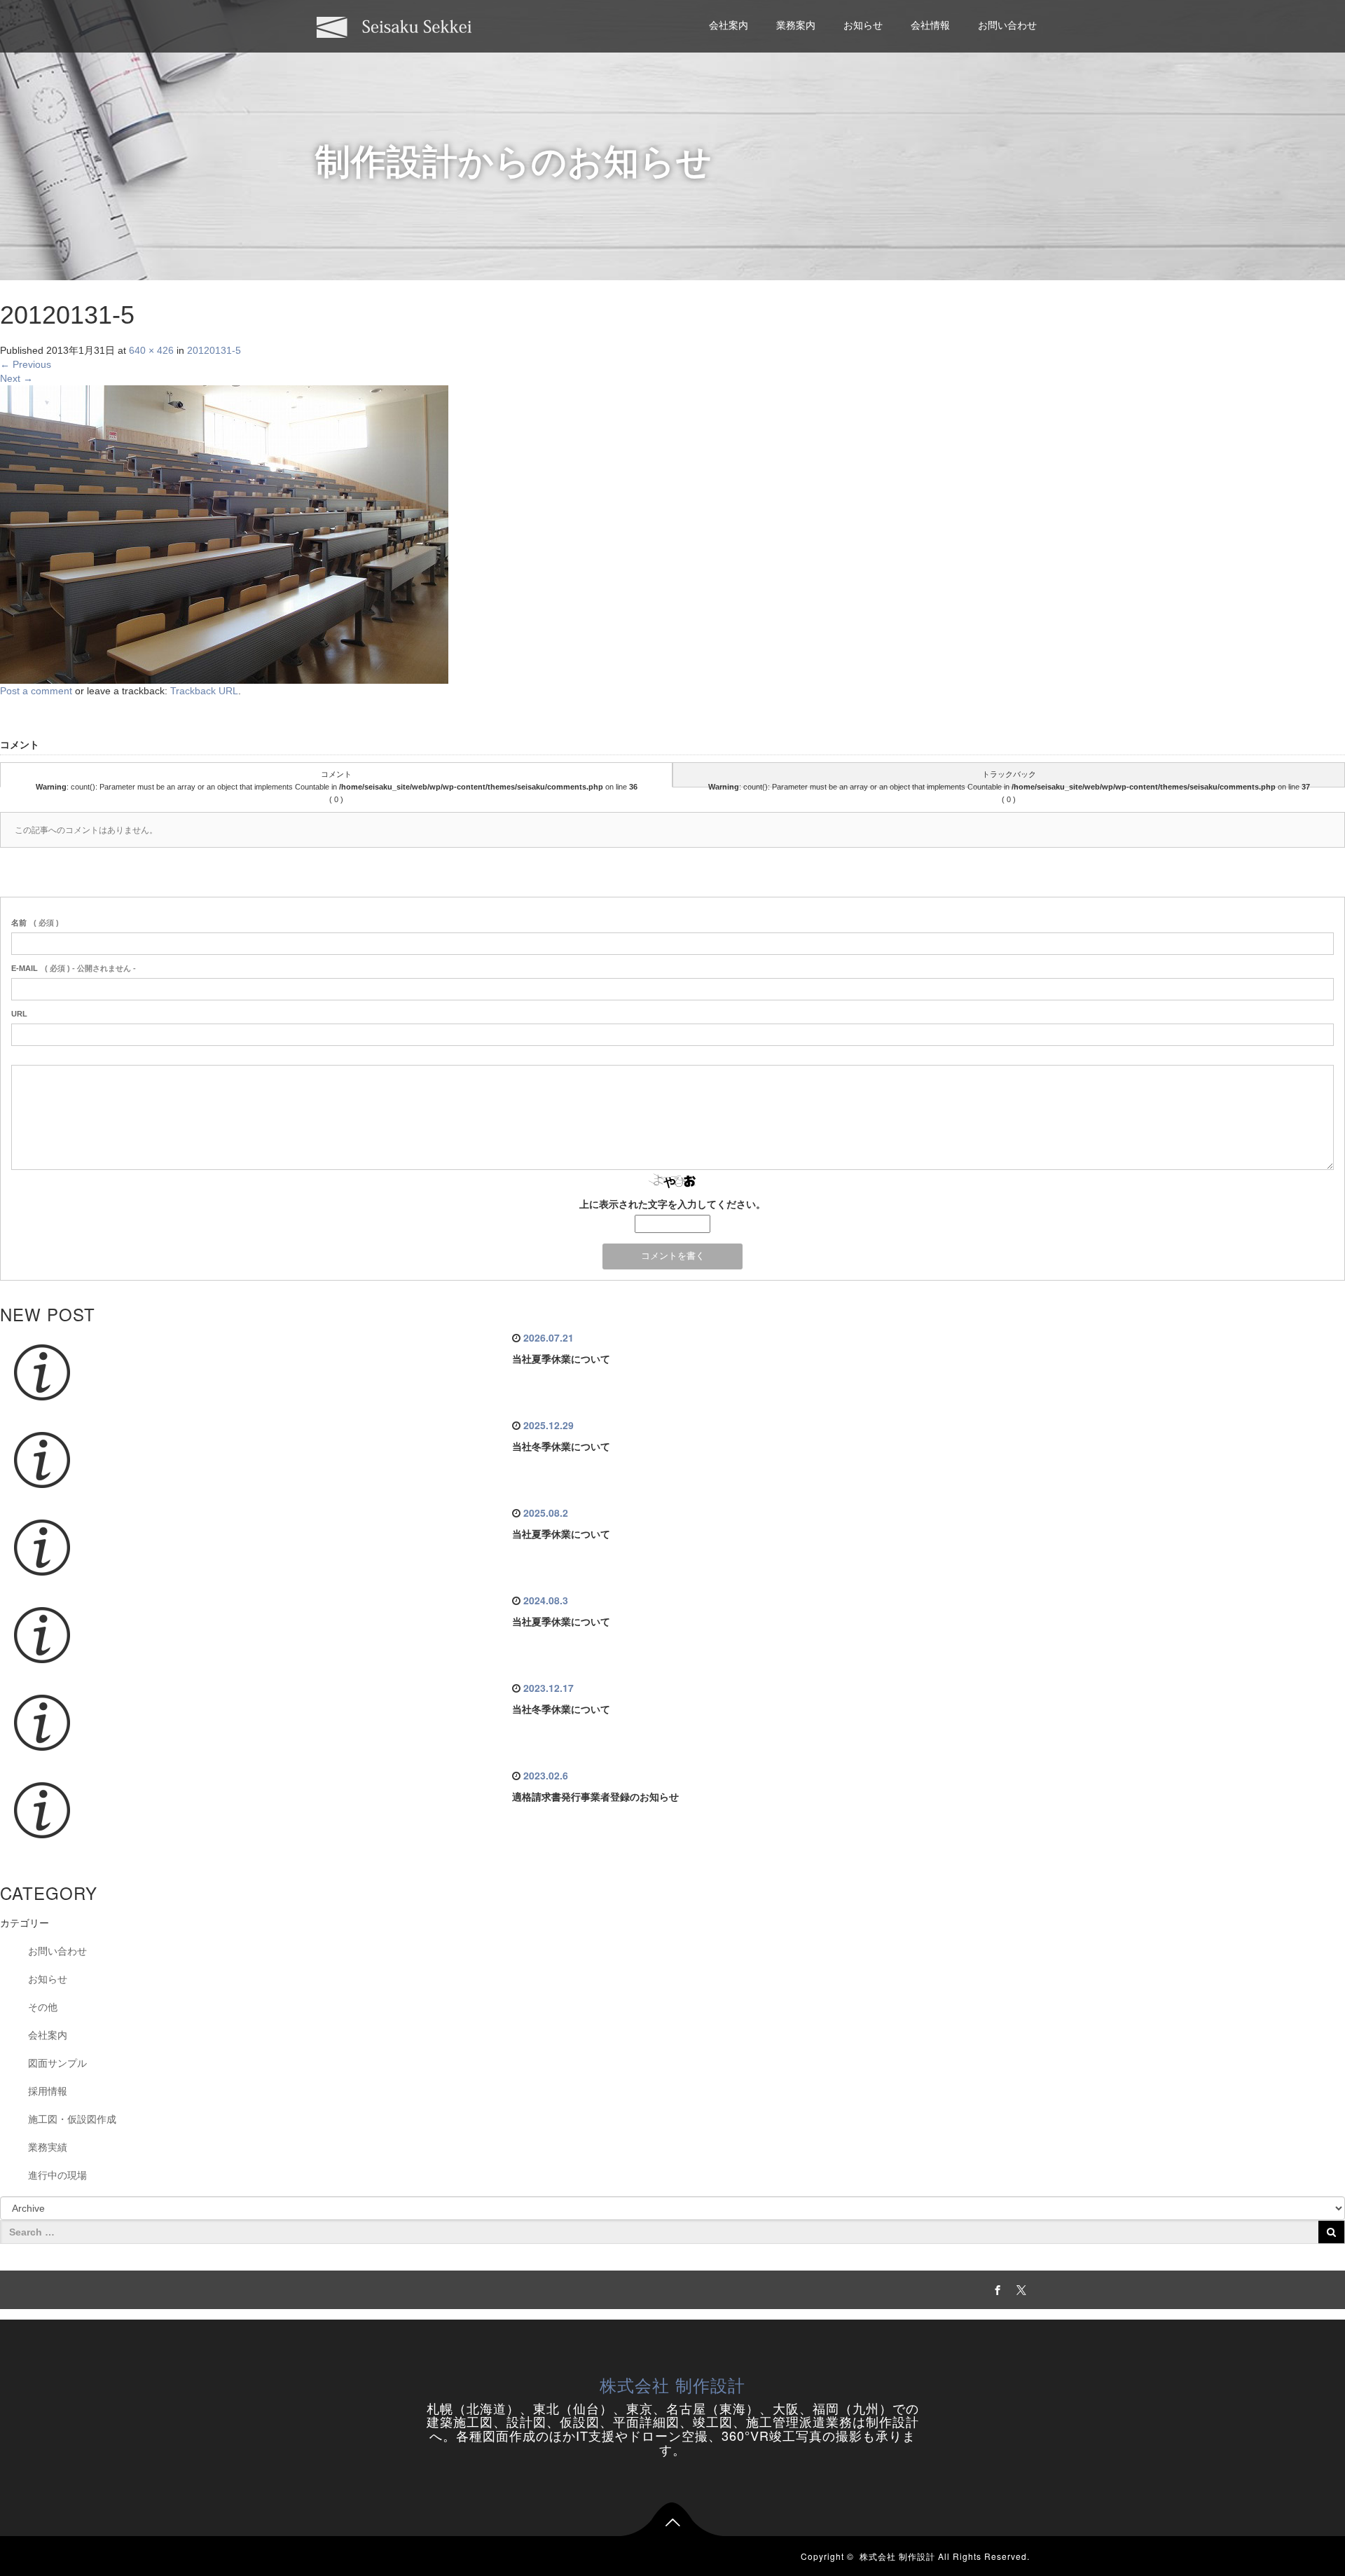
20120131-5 (214, 350)
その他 (43, 2007)
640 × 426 (151, 350)
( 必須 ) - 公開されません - (74, 968)
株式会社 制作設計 (672, 2384)
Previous (26, 364)
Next (16, 378)
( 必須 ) (35, 923)
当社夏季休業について (561, 1359)
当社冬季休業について (561, 1447)
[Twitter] (1019, 2288)
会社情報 (930, 25)
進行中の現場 (57, 2175)
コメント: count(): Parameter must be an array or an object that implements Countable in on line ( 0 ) (337, 779)
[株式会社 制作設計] (394, 26)
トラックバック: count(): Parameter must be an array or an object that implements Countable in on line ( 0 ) (1009, 779)
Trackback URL (204, 691)
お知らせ (863, 25)
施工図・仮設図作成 (72, 2119)
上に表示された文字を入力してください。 (672, 1204)
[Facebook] (995, 2288)
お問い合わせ (1007, 25)
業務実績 (48, 2147)
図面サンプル (57, 2063)
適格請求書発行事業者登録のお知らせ (595, 1797)
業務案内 (796, 25)
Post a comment (36, 691)
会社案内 (729, 25)
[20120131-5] (224, 534)
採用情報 (48, 2091)
